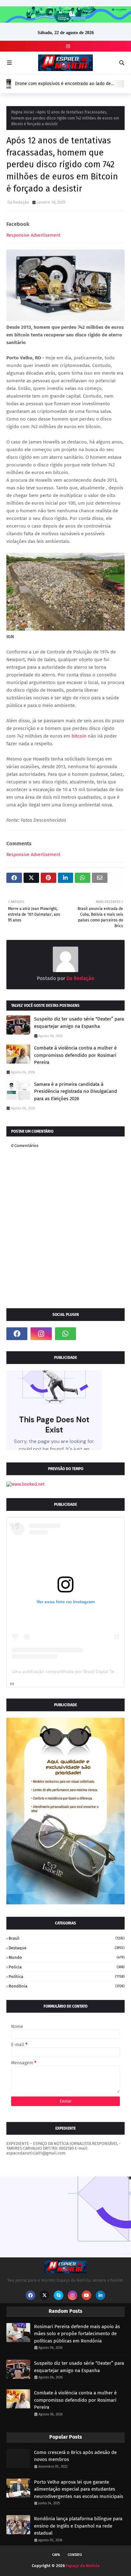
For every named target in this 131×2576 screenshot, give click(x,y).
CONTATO (75, 2555)
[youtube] (86, 2295)
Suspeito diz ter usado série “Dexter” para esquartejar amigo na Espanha (79, 1023)
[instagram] (67, 46)
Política (67, 1977)
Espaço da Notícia (83, 2566)
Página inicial (23, 112)
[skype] (59, 2295)
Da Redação (18, 202)
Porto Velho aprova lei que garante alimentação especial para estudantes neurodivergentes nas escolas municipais (79, 2489)
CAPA (56, 2555)
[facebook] (17, 1334)
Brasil (67, 1938)
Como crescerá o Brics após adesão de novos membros (75, 2456)
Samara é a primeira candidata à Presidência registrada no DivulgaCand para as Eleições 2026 (76, 1091)
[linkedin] (100, 2295)
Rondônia (67, 1986)
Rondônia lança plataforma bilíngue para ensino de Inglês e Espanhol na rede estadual (78, 2526)
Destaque (67, 1948)
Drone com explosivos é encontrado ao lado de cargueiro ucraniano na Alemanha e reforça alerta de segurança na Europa (69, 84)
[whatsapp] (65, 1334)
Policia (67, 1967)
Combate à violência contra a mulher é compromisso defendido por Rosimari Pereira (75, 1055)
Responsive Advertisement (33, 235)
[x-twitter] (45, 2295)
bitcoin (79, 736)
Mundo (67, 1957)
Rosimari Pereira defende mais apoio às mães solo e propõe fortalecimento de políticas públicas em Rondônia (77, 2334)
